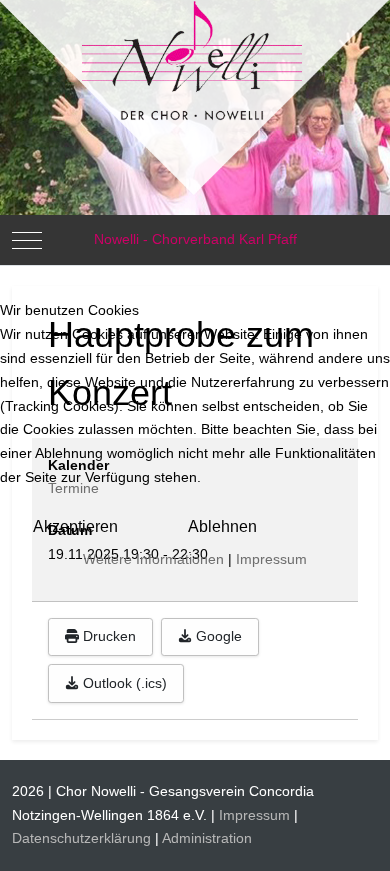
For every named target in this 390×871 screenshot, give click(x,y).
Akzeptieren (75, 526)
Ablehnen (222, 526)
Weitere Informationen (153, 559)
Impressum (271, 559)
